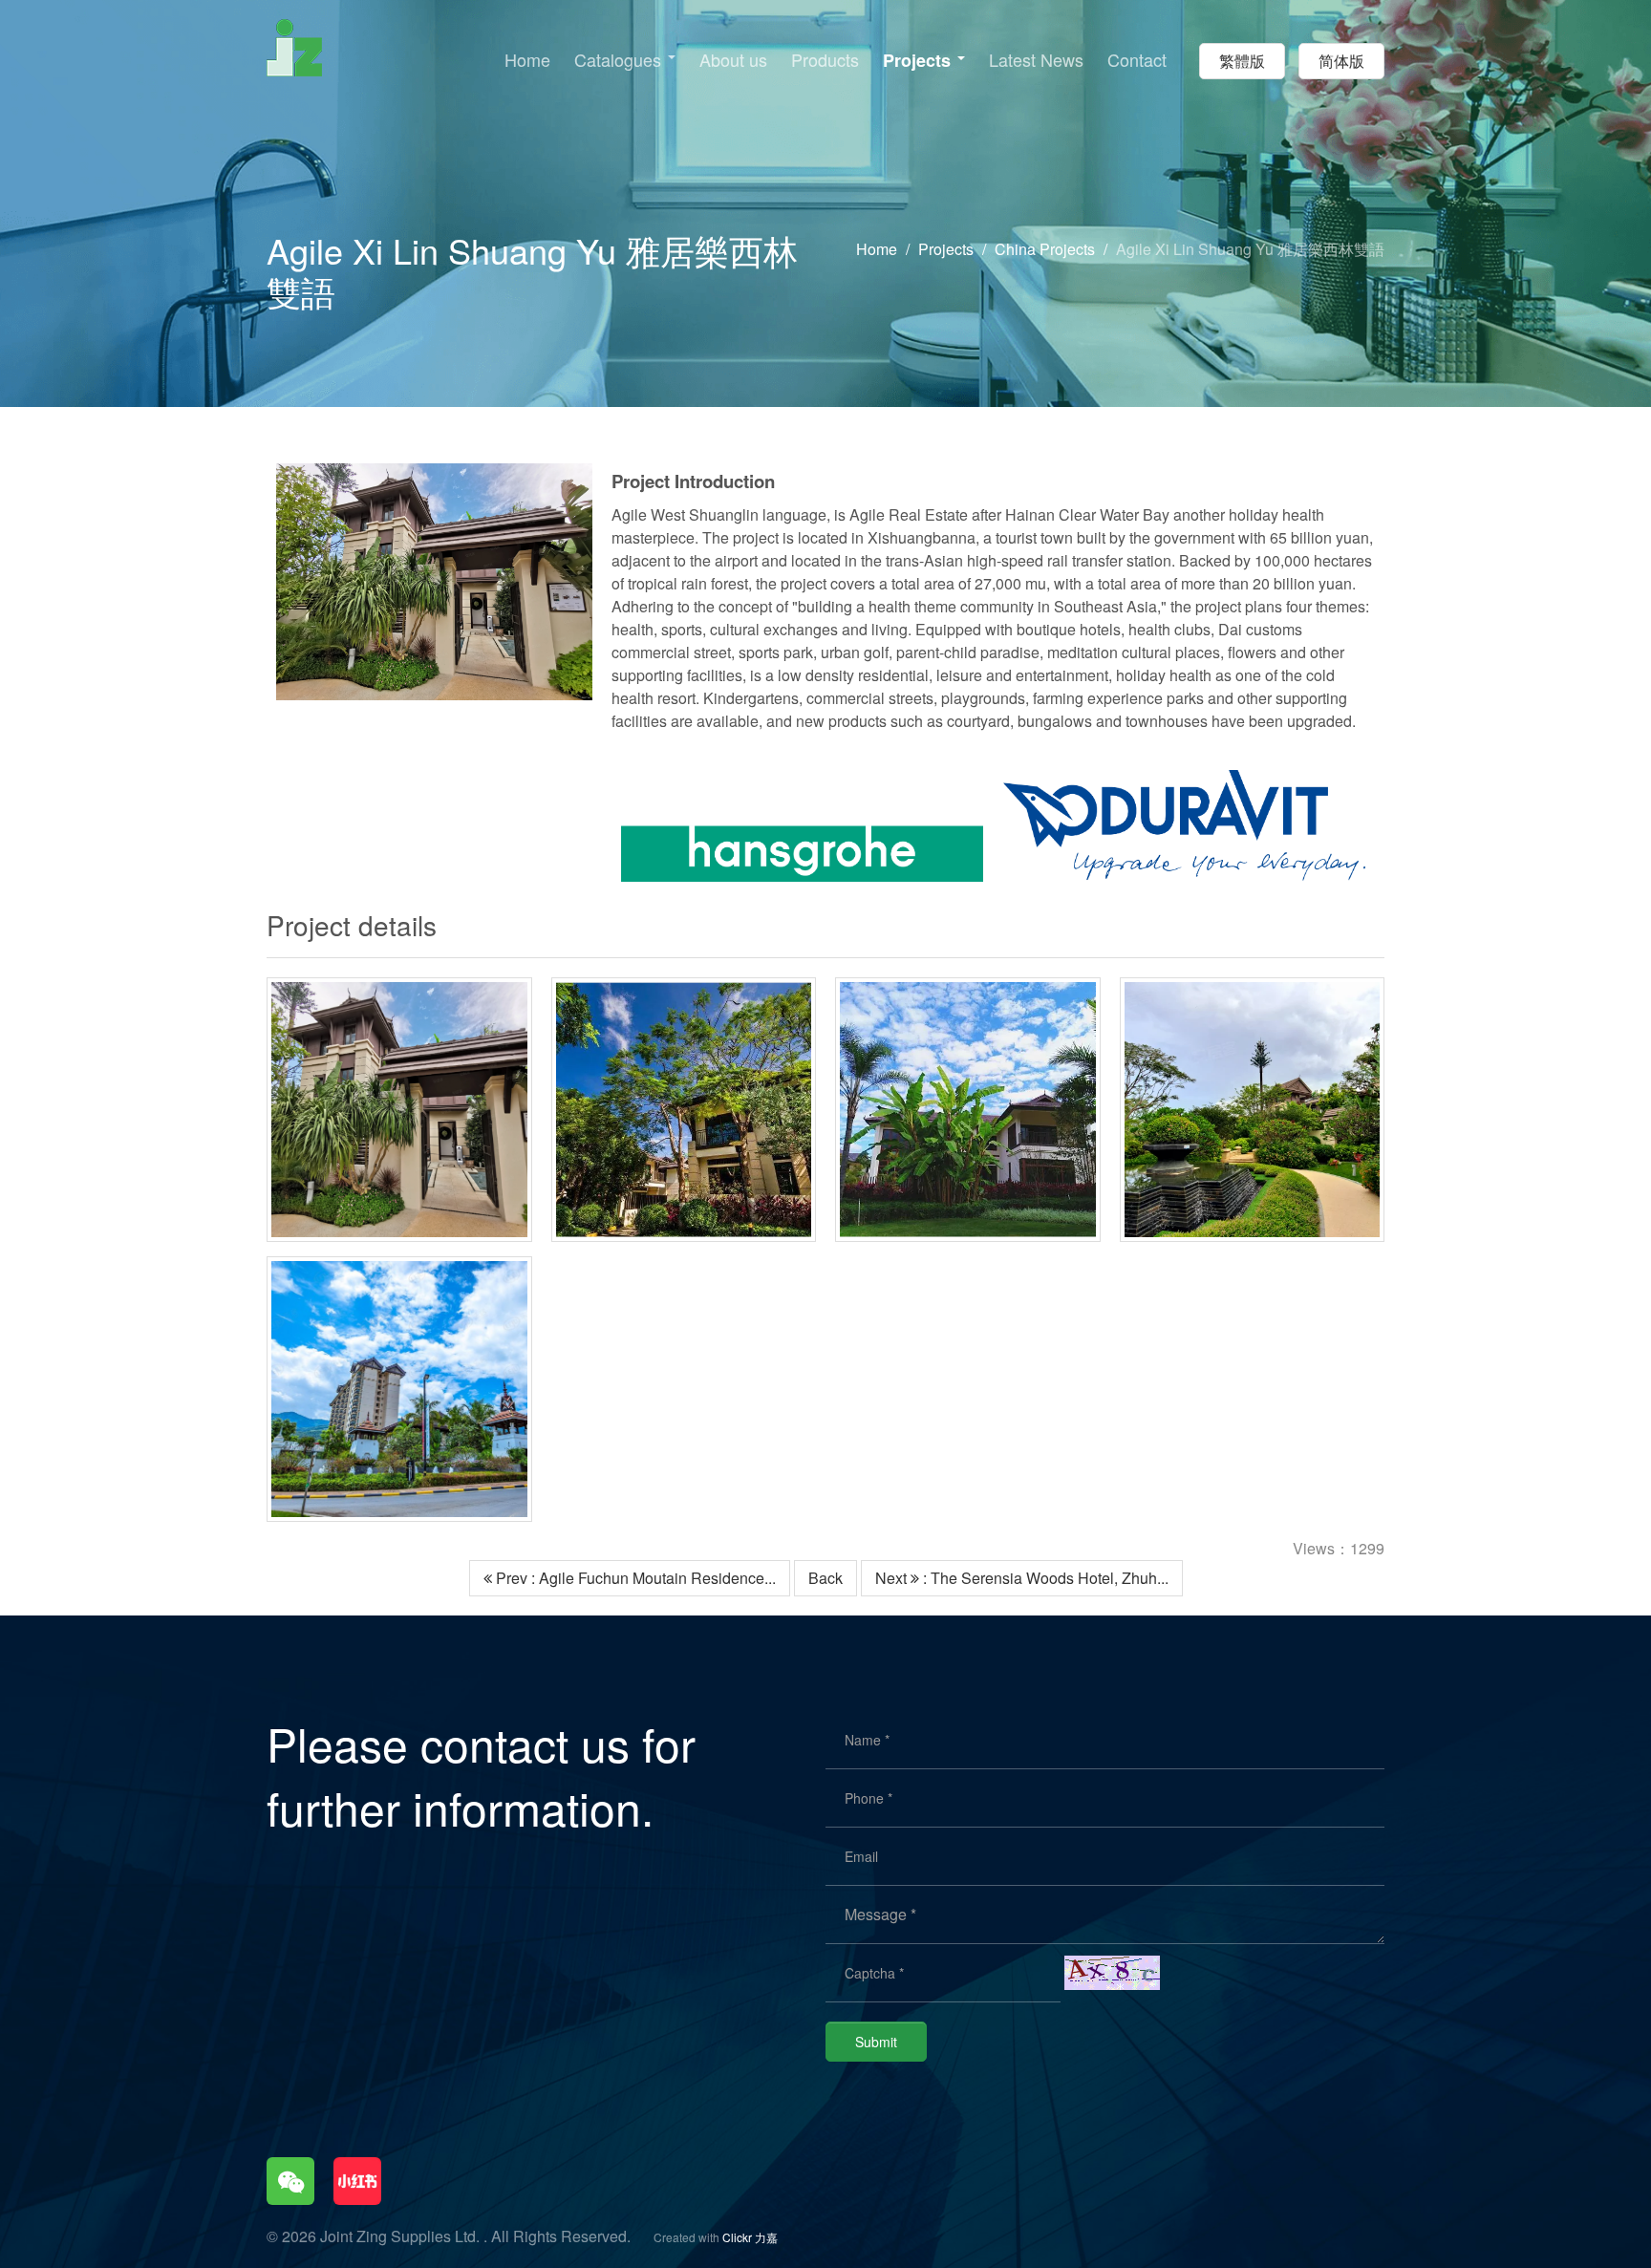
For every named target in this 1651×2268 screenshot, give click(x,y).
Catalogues (620, 60)
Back (825, 1578)
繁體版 (1242, 61)
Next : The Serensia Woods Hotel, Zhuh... (1022, 1578)
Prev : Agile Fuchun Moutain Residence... (634, 1578)
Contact (1137, 60)
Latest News (1036, 60)
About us (733, 60)
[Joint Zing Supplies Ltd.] (294, 45)
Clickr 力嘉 (750, 2237)
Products (825, 60)
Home (527, 60)
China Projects (1045, 249)
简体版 (1341, 61)
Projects (919, 61)
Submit (876, 2042)
